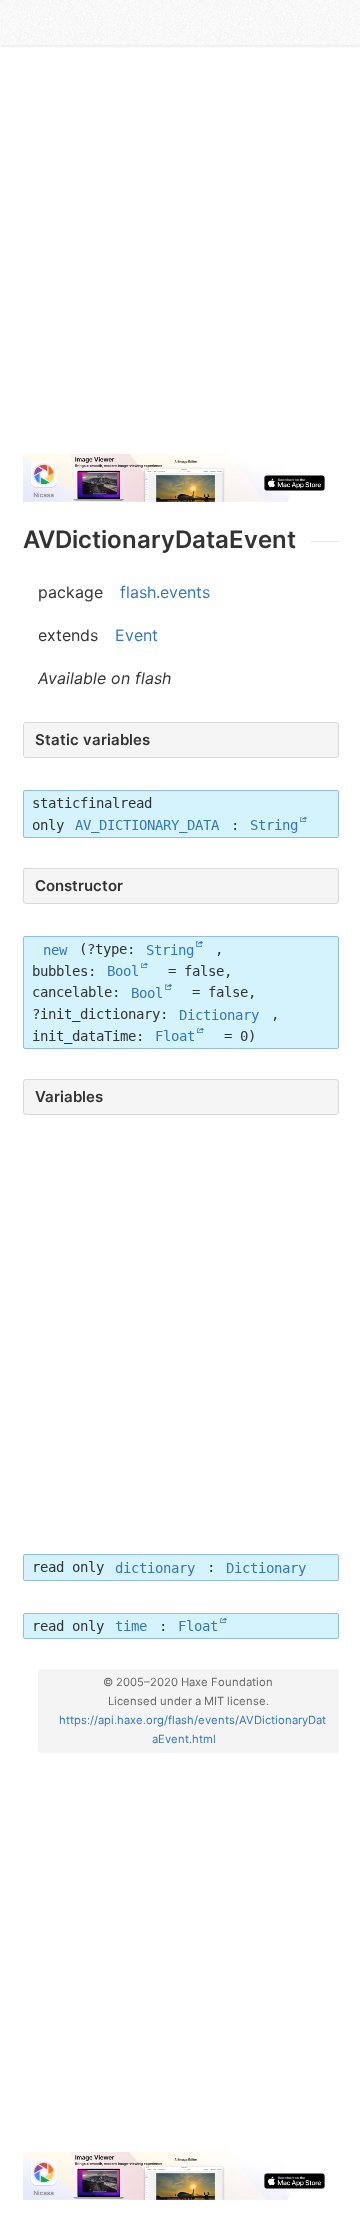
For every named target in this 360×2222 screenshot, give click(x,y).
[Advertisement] (180, 258)
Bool (123, 971)
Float (175, 1036)
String (274, 825)
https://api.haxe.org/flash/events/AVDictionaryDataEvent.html (192, 1729)
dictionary (155, 1567)
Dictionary (219, 1014)
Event (136, 635)
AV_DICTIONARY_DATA (147, 825)
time (131, 1626)
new (55, 949)
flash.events (165, 592)
